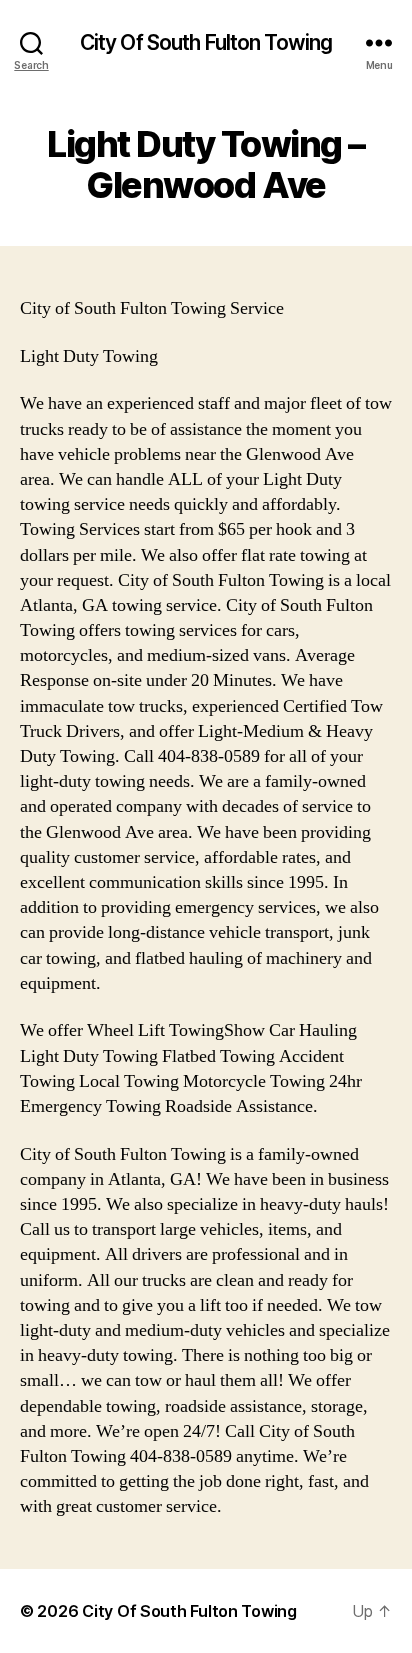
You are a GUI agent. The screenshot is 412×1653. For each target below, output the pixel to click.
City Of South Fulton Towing (206, 42)
